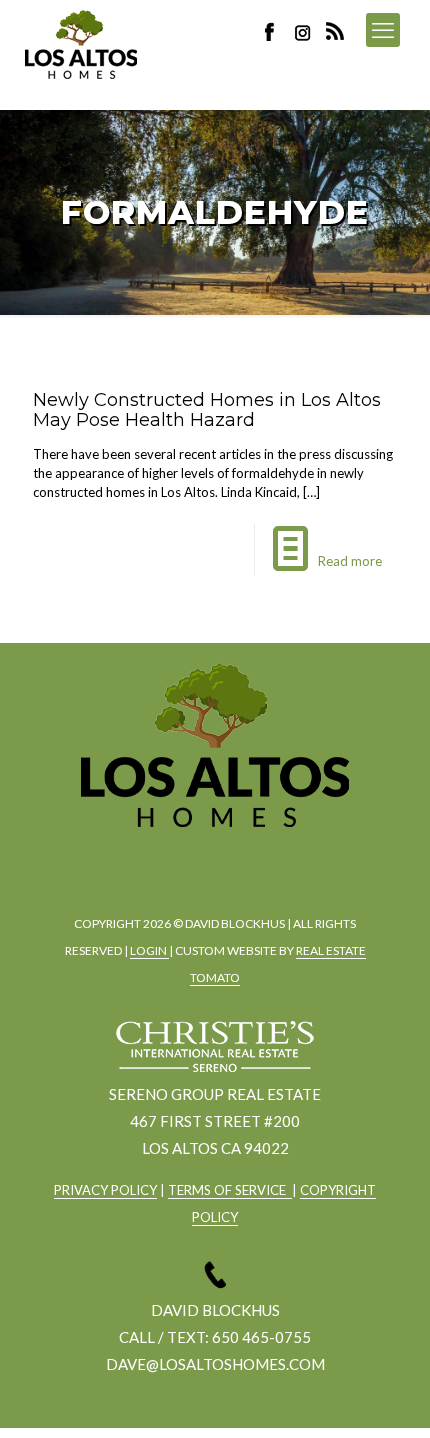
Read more (350, 561)
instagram (305, 31)
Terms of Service (230, 1190)
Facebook (275, 31)
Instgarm (211, 860)
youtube (266, 860)
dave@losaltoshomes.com (215, 1364)
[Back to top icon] (389, 1397)
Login (149, 950)
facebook (156, 860)
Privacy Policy (105, 1190)
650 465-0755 (261, 1337)
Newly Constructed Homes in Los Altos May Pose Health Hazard (207, 410)
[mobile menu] (383, 30)
